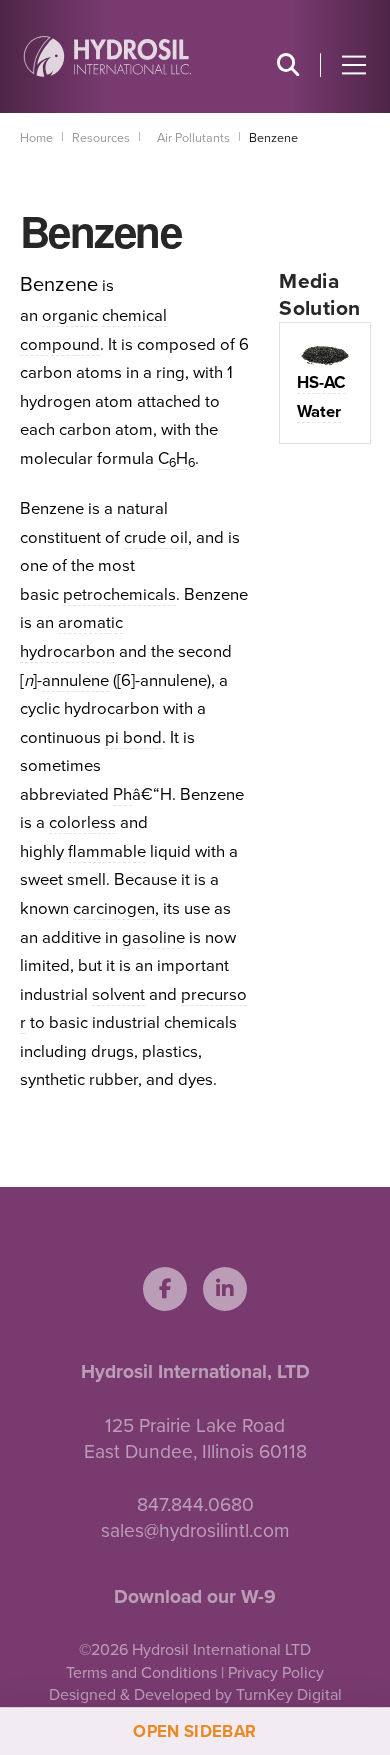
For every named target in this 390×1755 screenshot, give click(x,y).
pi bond (133, 738)
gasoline (153, 938)
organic (70, 316)
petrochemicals (119, 595)
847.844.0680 (195, 1504)
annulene (75, 681)
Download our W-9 (195, 1596)
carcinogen (114, 909)
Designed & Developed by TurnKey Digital (195, 1695)
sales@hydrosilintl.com (195, 1530)
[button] (287, 65)
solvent (118, 995)
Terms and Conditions (141, 1673)
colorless (82, 823)
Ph (122, 795)
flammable (107, 852)
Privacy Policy (276, 1673)
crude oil (156, 538)
